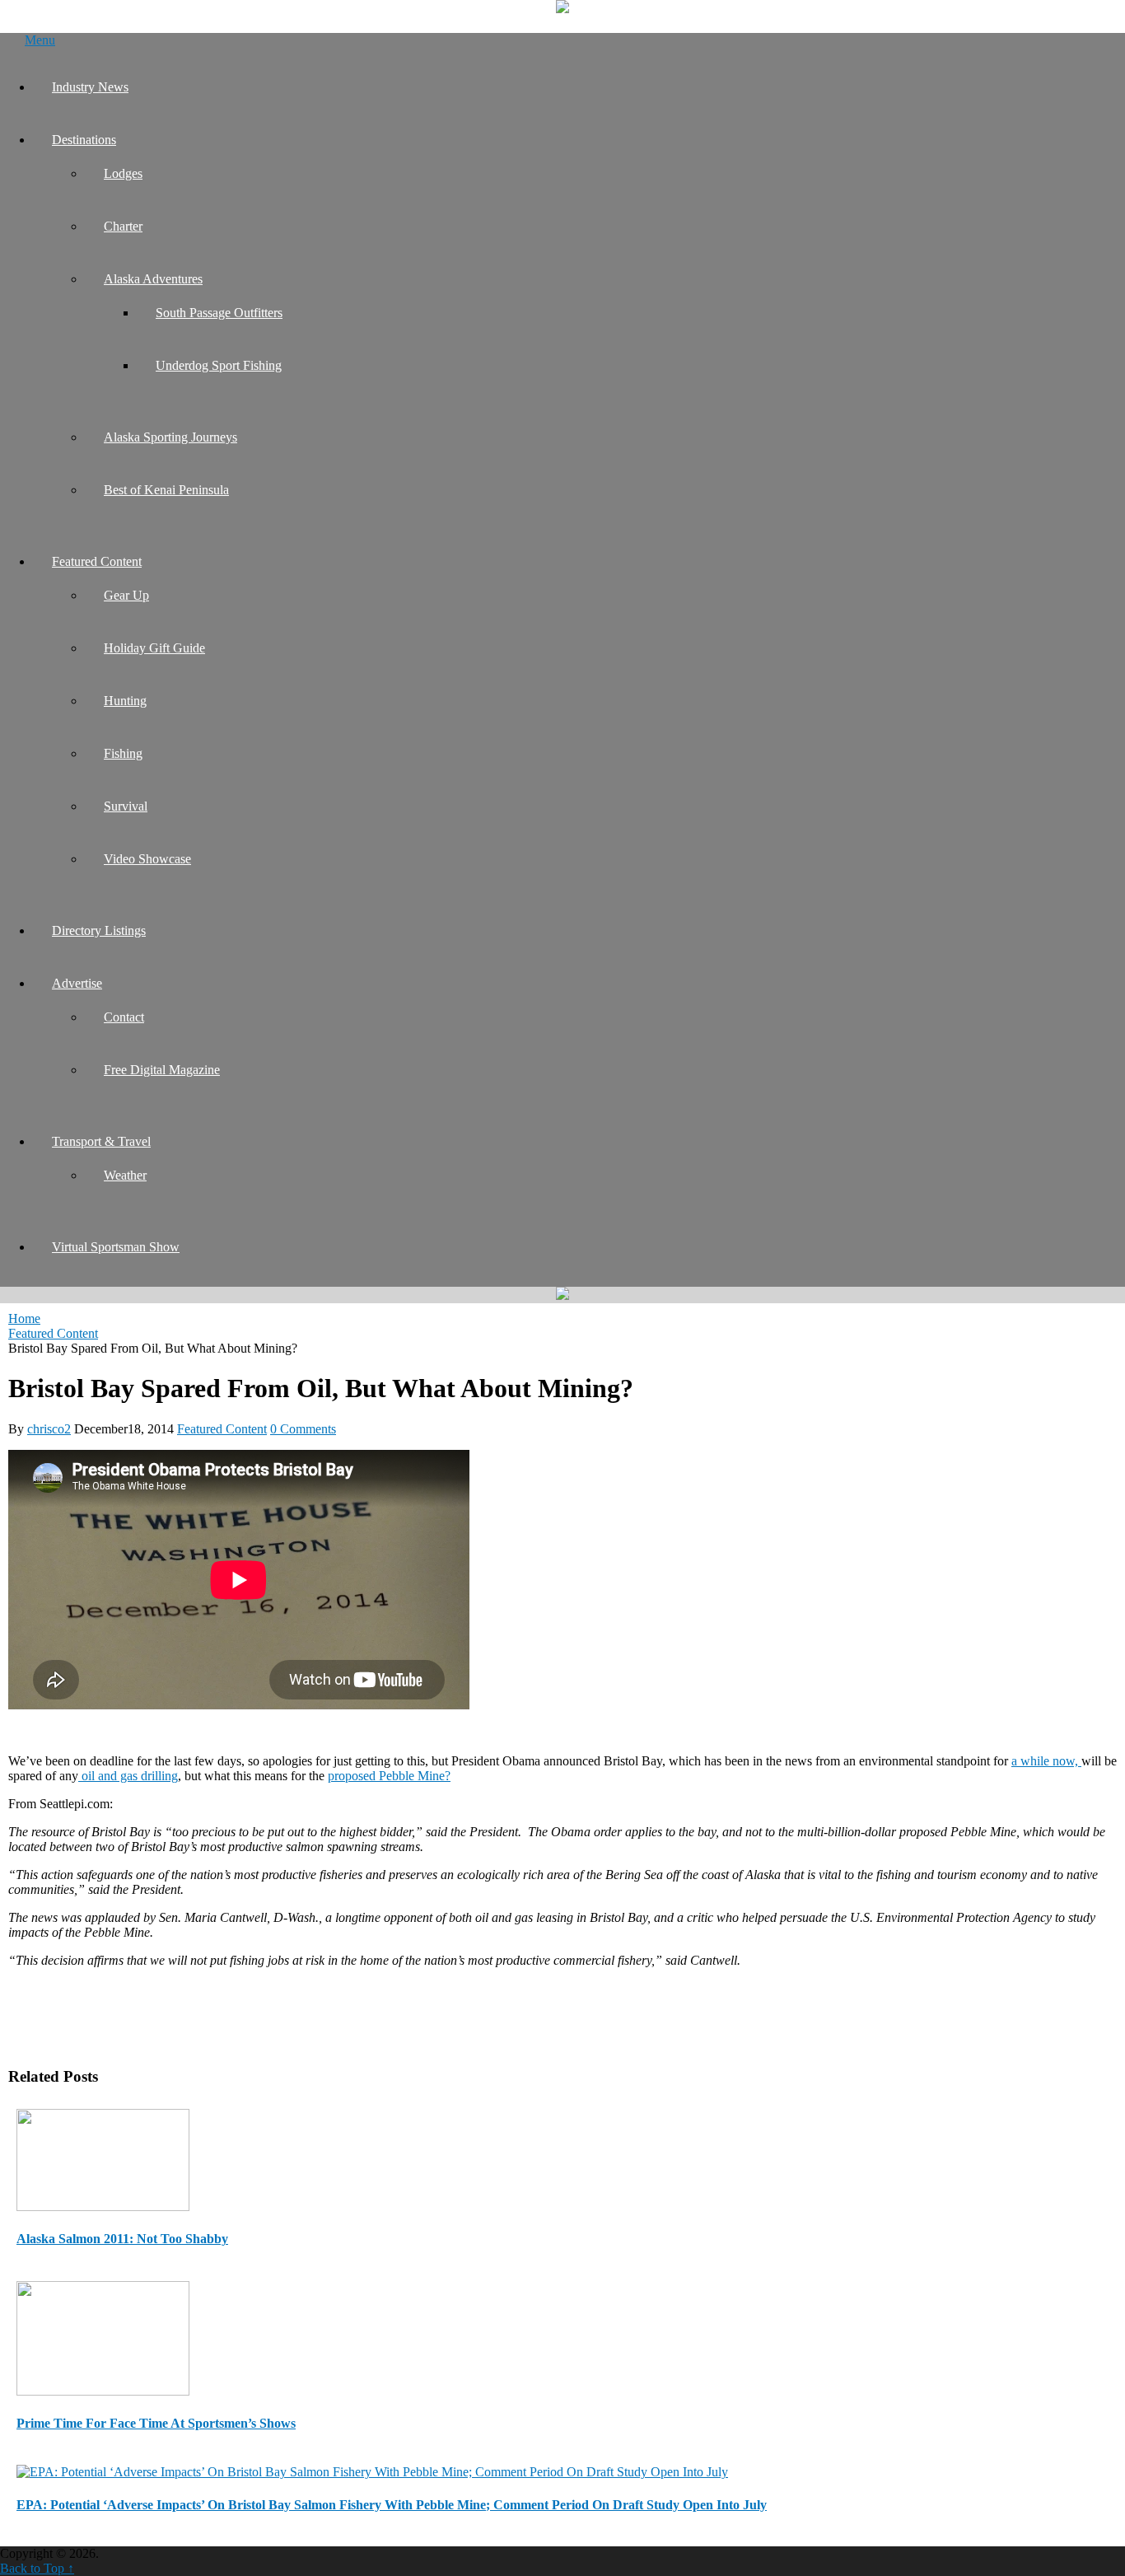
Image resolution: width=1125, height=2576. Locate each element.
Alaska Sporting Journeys (170, 437)
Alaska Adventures (153, 279)
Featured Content (97, 561)
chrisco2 (49, 1429)
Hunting (125, 701)
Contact (124, 1017)
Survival (126, 806)
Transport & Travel (101, 1141)
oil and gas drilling (128, 1776)
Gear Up (126, 595)
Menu (40, 40)
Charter (123, 226)
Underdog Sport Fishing (219, 365)
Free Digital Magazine (162, 1070)
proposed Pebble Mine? (389, 1776)
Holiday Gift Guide (154, 648)
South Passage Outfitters (219, 313)
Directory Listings (99, 930)
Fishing (123, 753)
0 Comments (303, 1429)
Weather (125, 1175)
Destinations (84, 140)
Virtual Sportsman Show (116, 1247)
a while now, (1046, 1761)
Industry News (90, 87)
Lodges (123, 173)
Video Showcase (147, 859)
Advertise (77, 983)
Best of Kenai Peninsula (166, 490)
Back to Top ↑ (37, 2568)
